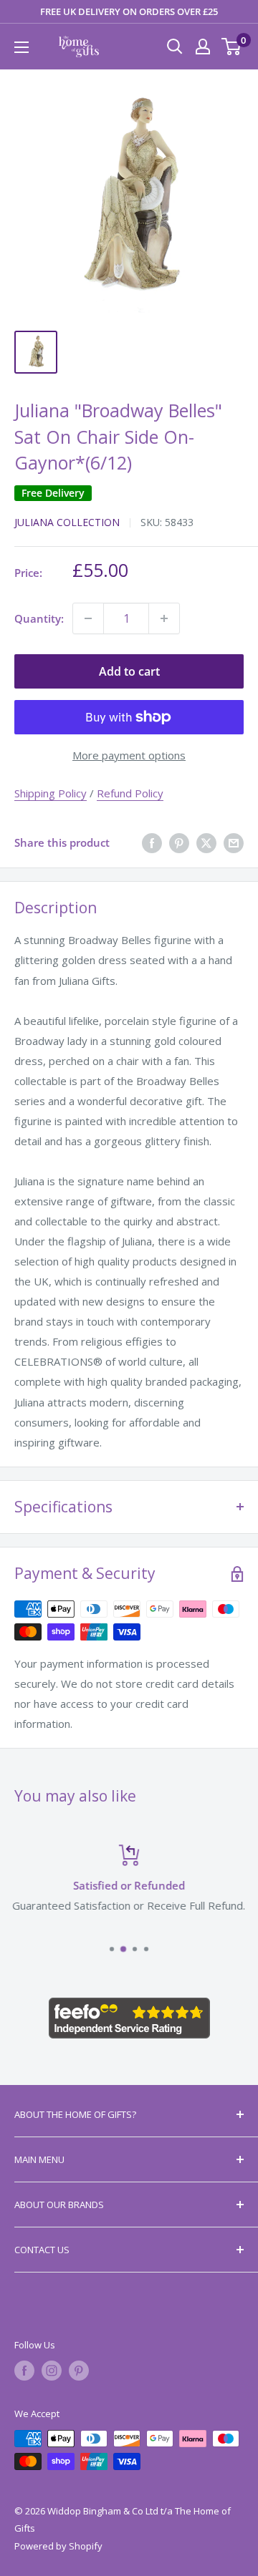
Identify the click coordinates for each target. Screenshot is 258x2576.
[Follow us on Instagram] (52, 2371)
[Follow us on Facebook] (24, 2371)
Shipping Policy (51, 793)
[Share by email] (234, 842)
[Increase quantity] (164, 618)
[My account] (203, 47)
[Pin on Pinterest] (179, 842)
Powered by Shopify (58, 2546)
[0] (232, 47)
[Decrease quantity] (88, 618)
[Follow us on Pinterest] (79, 2371)
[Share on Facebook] (152, 842)
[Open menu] (21, 47)
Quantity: (39, 618)
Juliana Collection (67, 522)
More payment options (129, 755)
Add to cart (129, 671)
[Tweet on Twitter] (206, 842)
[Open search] (175, 47)
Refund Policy (130, 793)
